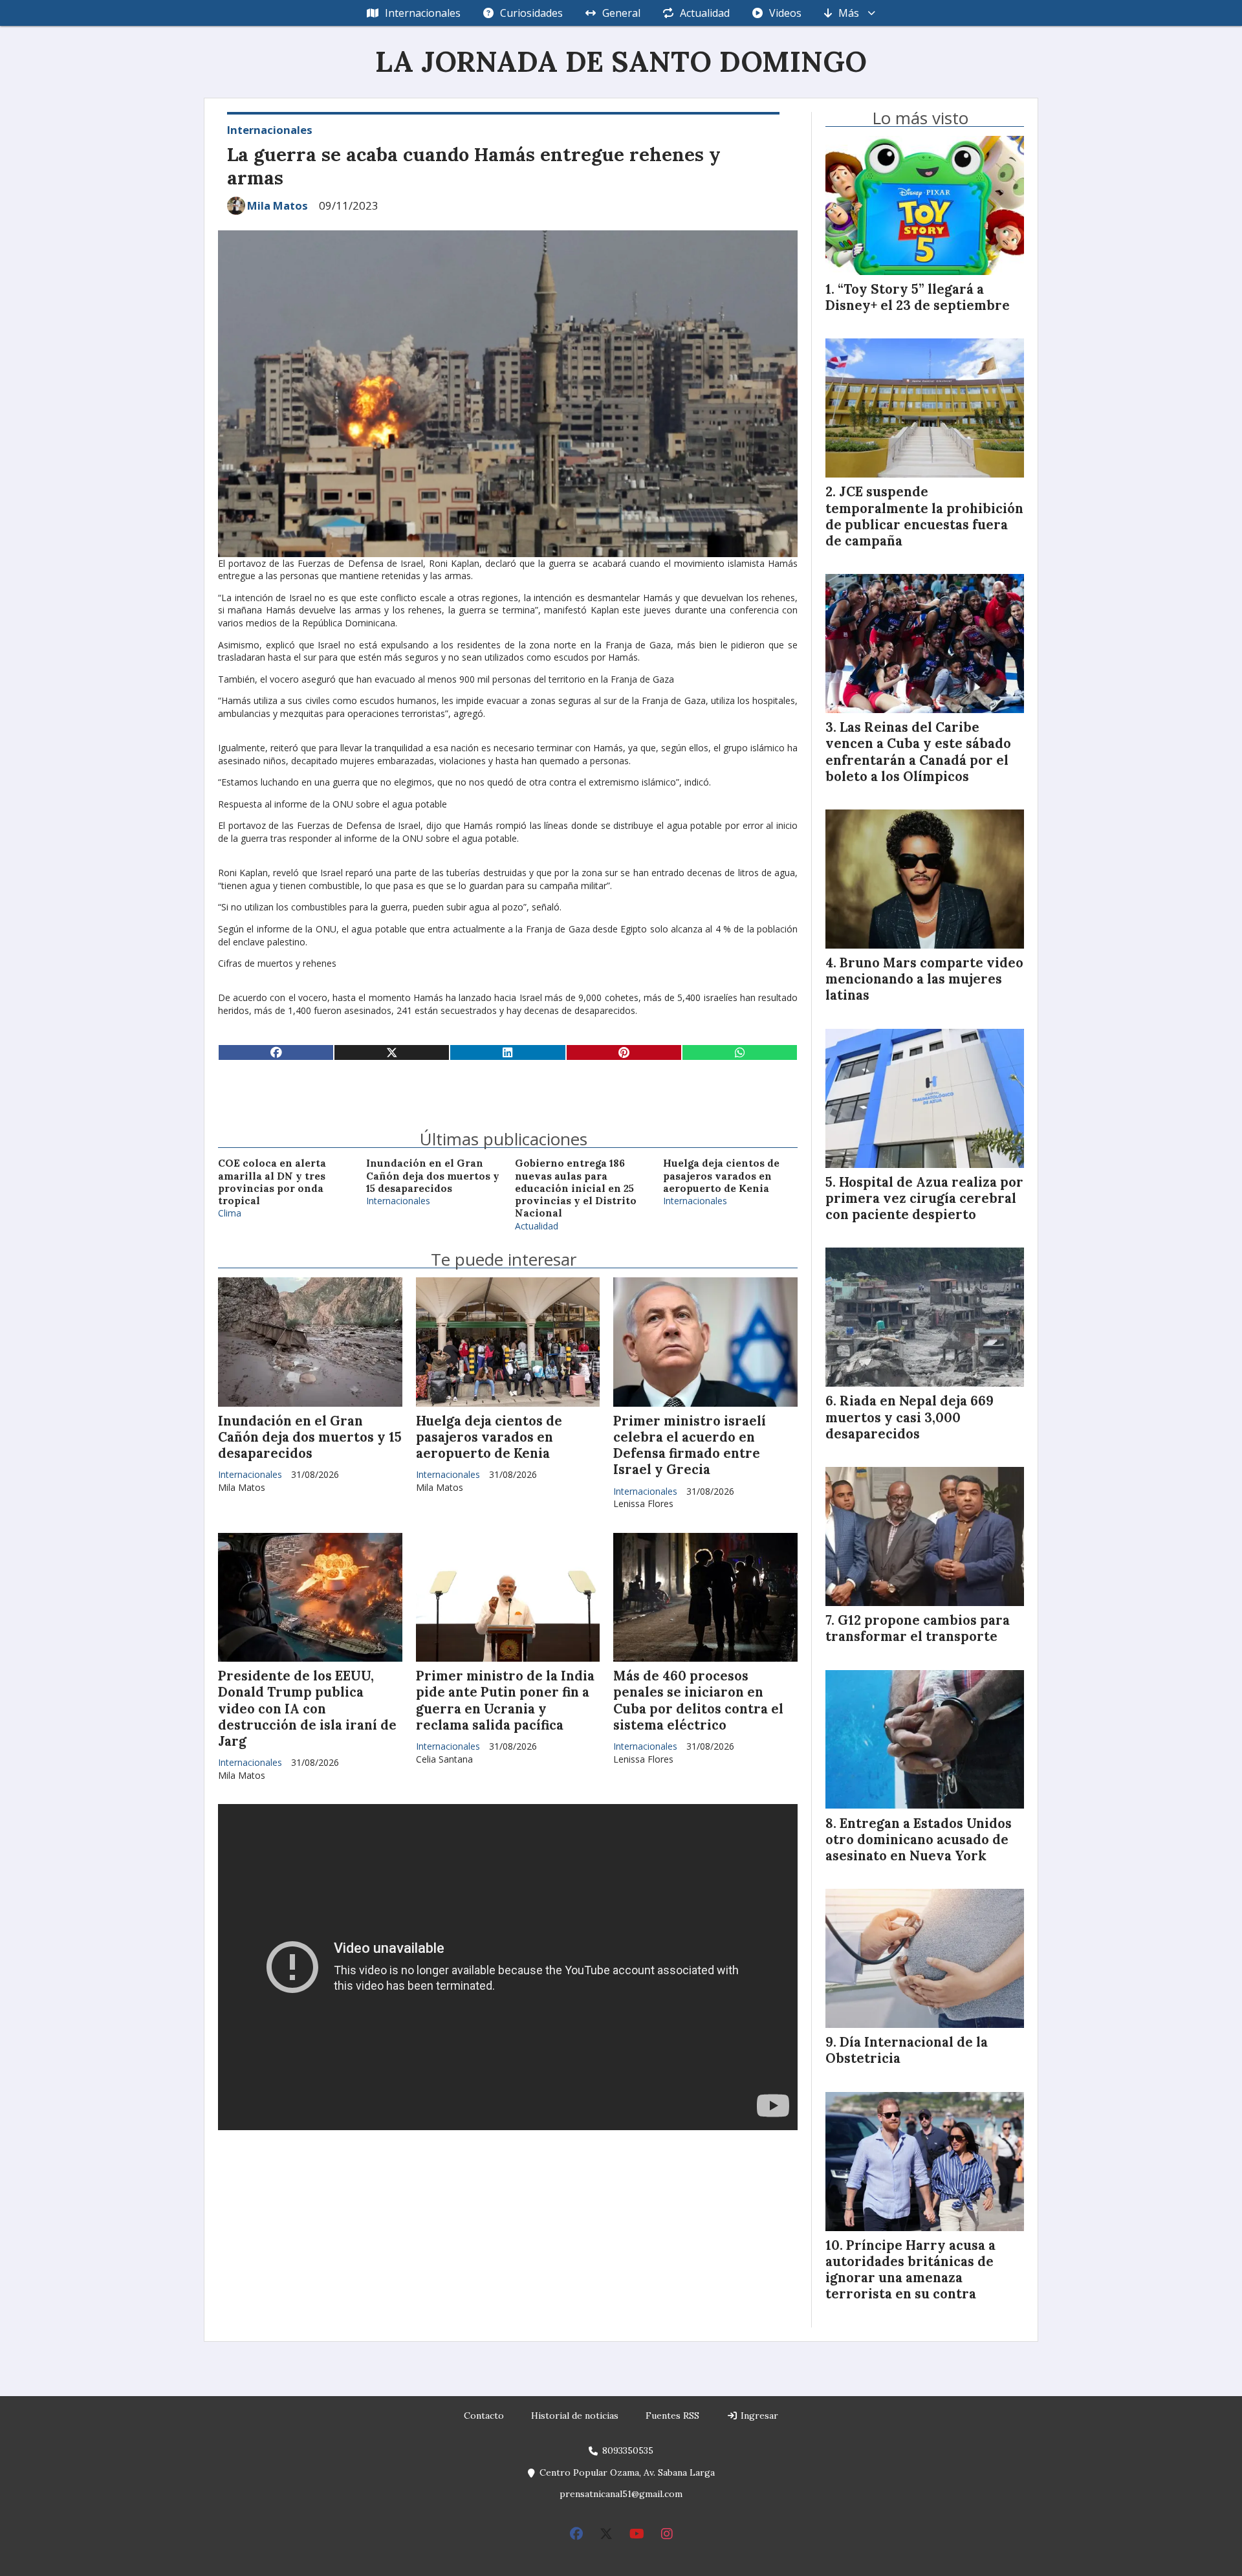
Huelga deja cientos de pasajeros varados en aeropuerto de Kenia (721, 1176)
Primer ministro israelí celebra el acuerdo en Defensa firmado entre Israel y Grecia (690, 1446)
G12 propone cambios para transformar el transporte (918, 1628)
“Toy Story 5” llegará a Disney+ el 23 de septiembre (918, 297)
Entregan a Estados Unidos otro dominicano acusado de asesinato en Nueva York (919, 1840)
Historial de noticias (575, 2416)
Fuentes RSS (672, 2416)
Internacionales (423, 13)
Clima (230, 1213)
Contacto (484, 2416)
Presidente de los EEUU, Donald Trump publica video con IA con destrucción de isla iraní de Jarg (307, 1709)
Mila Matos (278, 206)
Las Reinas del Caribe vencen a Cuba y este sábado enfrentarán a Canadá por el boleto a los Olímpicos (918, 752)
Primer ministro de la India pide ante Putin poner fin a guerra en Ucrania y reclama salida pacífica (505, 1701)
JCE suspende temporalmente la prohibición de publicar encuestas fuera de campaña (924, 516)
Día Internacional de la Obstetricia (907, 2050)
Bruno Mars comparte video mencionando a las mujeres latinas (924, 979)
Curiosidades (531, 13)
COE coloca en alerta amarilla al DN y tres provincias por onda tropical (272, 1182)
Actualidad (705, 13)
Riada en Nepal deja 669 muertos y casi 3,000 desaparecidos (910, 1417)
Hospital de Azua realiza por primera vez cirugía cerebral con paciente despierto (924, 1198)
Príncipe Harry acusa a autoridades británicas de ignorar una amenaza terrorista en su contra (910, 2270)
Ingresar (758, 2416)
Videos (785, 13)
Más (849, 13)
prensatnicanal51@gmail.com (621, 2494)
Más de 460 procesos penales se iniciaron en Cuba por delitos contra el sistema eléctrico (698, 1701)
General (621, 13)
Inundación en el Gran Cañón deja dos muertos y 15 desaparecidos (433, 1176)
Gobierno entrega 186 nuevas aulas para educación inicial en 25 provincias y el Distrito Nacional (576, 1188)
